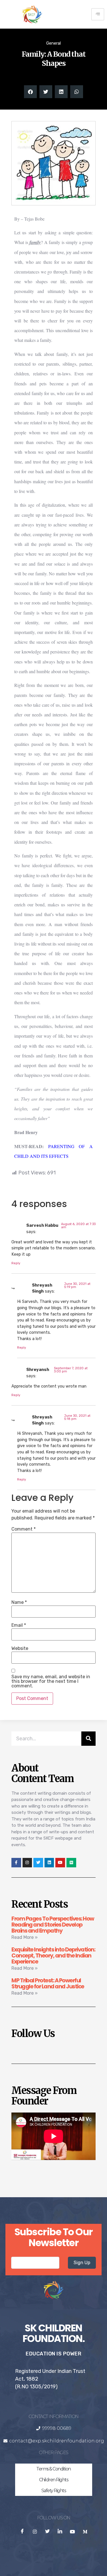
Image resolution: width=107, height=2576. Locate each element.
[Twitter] (38, 1863)
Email (19, 1625)
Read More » (25, 1937)
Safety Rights (54, 2491)
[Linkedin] (49, 1863)
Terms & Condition (53, 2469)
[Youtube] (60, 1863)
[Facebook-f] (16, 1863)
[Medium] (71, 1863)
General (53, 43)
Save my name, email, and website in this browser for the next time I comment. (51, 1681)
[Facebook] (22, 2532)
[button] (30, 92)
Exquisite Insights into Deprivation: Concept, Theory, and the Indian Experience (53, 1956)
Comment (24, 1529)
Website (20, 1648)
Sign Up (82, 2263)
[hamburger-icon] (98, 14)
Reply (16, 1263)
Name (19, 1602)
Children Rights (54, 2480)
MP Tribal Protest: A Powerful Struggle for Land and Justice (48, 1983)
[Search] (88, 1739)
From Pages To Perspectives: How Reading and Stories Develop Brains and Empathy (53, 1925)
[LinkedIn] (60, 2532)
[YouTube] (72, 2532)
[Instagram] (27, 1863)
